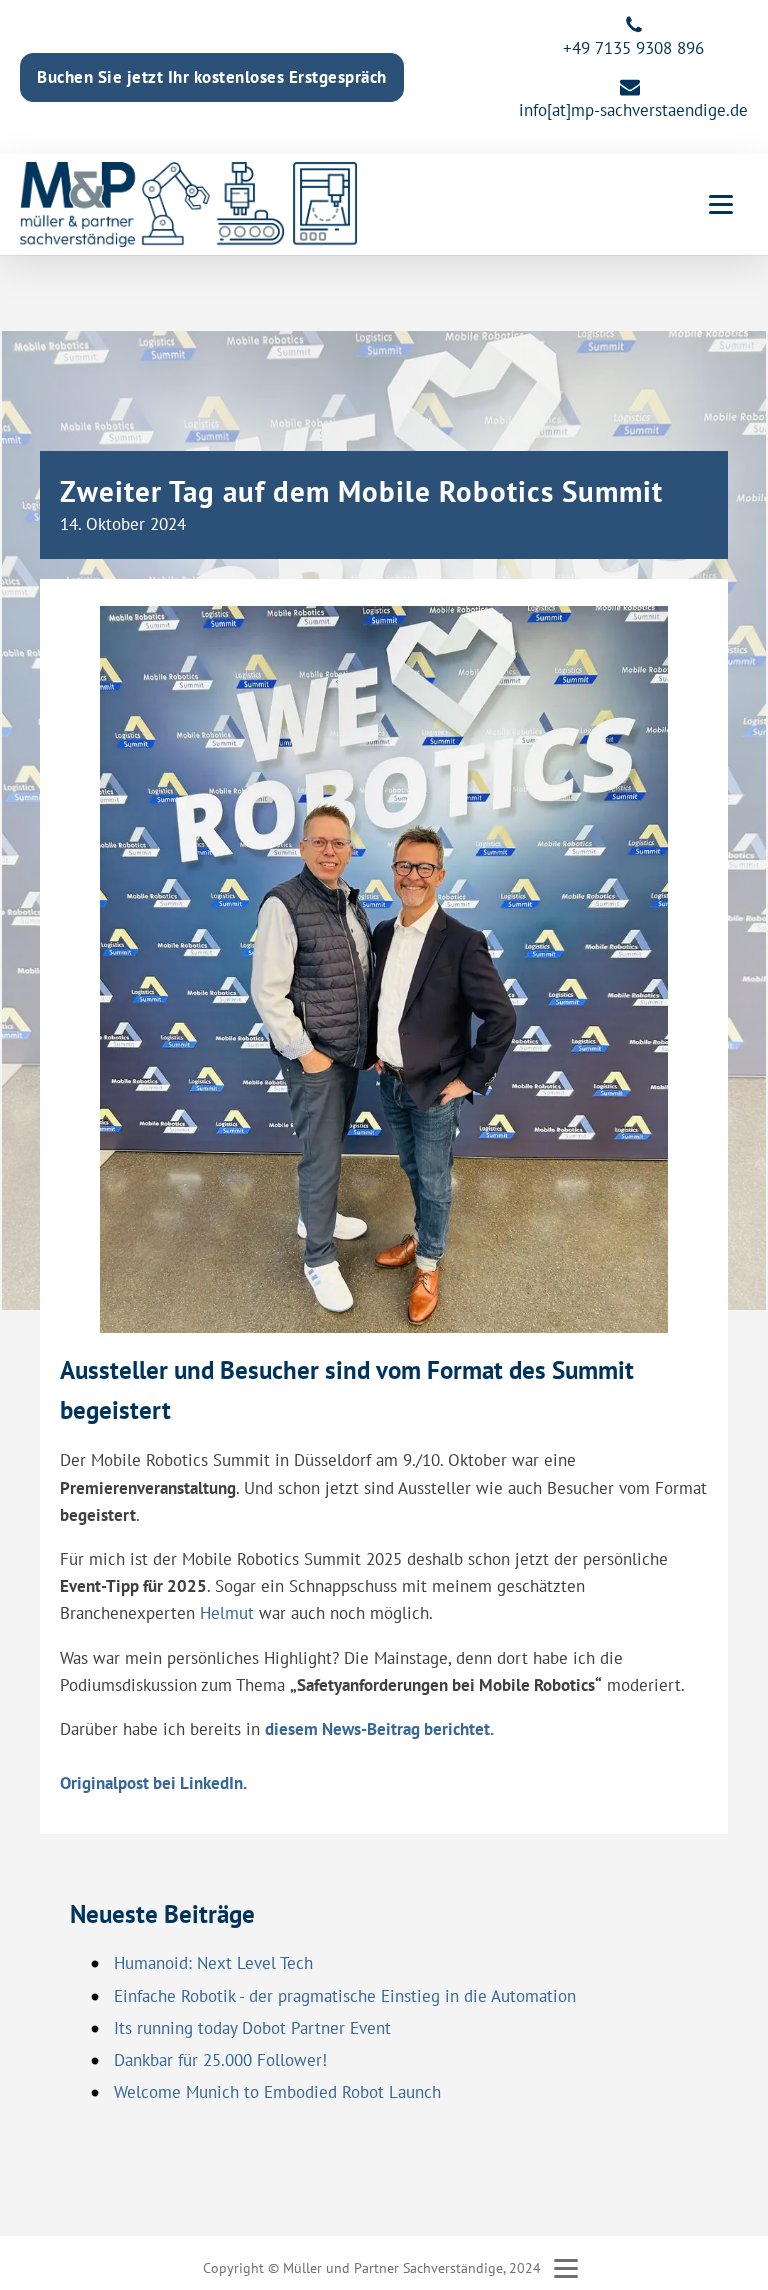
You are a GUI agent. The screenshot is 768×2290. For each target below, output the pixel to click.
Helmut (227, 1613)
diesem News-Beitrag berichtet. (379, 1729)
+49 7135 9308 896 (633, 48)
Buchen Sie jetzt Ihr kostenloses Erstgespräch (212, 77)
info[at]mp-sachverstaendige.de (633, 110)
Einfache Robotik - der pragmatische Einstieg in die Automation (345, 1996)
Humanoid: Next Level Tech (213, 1963)
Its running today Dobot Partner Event (252, 2028)
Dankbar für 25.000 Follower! (220, 2060)
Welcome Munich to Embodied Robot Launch (277, 2092)
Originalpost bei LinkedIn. (153, 1783)
